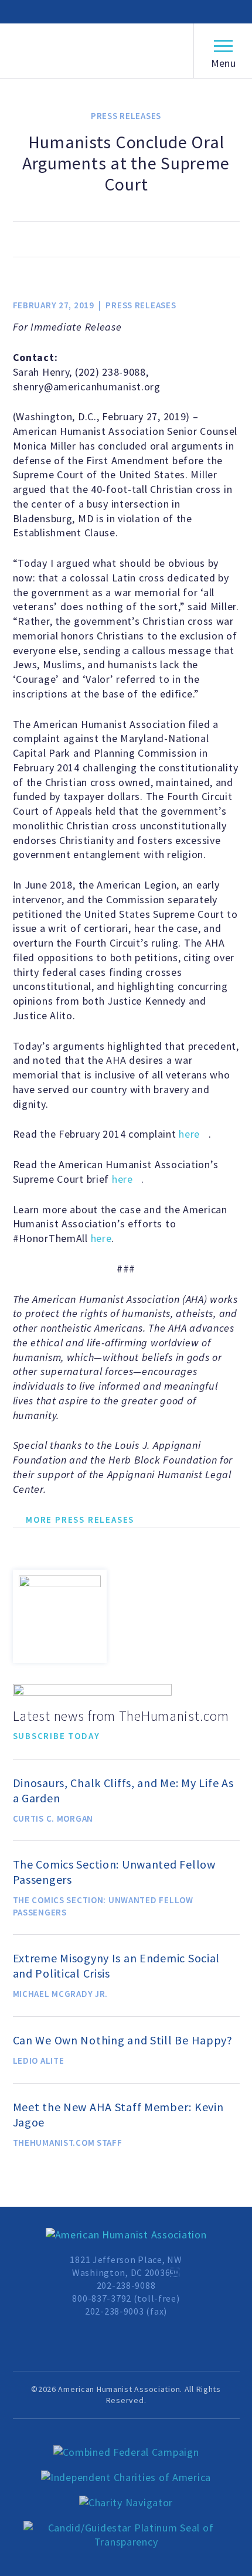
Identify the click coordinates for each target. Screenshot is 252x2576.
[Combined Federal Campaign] (126, 2453)
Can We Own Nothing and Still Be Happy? (123, 2040)
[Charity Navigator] (126, 2503)
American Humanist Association (96, 51)
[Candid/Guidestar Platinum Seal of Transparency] (126, 2536)
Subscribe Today (57, 1736)
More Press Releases (80, 1520)
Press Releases (126, 116)
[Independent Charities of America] (126, 2478)
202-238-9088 (126, 2285)
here (189, 1134)
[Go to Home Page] (126, 2235)
